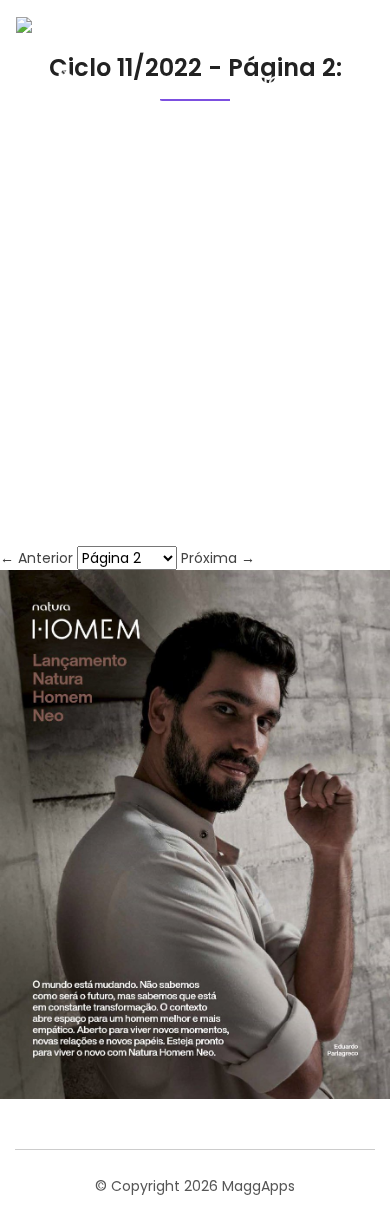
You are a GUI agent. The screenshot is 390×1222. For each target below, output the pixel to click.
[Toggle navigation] (344, 90)
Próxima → (218, 558)
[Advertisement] (195, 341)
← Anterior (38, 558)
